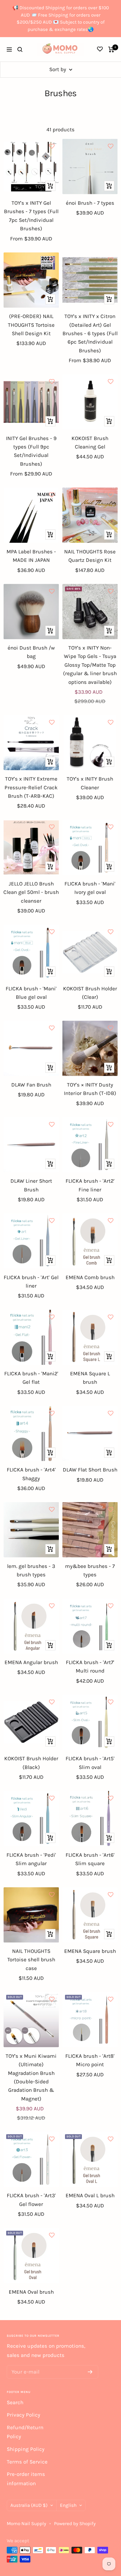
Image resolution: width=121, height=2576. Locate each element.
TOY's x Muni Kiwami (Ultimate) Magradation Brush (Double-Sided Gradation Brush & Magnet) (31, 2077)
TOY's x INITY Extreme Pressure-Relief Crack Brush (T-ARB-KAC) (31, 787)
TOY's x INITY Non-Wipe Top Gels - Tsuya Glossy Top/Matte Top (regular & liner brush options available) (90, 665)
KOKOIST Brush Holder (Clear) (90, 993)
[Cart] (111, 49)
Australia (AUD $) (29, 2505)
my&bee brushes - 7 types (90, 1570)
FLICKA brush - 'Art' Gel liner (31, 1282)
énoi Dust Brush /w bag (31, 652)
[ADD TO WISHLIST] (52, 146)
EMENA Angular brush (31, 1662)
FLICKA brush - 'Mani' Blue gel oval (31, 993)
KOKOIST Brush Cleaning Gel (90, 443)
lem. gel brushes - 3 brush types (31, 1570)
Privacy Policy (23, 2415)
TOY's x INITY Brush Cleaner (90, 783)
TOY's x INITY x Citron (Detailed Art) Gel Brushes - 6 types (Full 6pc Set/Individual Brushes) (90, 333)
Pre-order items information (26, 2479)
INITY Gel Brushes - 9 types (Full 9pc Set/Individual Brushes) (31, 451)
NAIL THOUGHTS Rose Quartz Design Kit (90, 556)
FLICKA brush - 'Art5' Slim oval (90, 1763)
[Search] (20, 49)
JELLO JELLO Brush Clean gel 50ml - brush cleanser (31, 892)
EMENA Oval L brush (90, 2196)
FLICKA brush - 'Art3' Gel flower (31, 2200)
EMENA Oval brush (31, 2292)
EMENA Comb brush (90, 1277)
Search (15, 2403)
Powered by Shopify (75, 2523)
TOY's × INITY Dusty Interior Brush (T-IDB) (90, 1089)
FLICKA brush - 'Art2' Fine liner (90, 1185)
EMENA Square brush (90, 1951)
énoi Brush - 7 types (90, 203)
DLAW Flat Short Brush (90, 1470)
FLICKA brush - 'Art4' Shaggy (31, 1474)
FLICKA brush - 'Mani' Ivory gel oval (90, 888)
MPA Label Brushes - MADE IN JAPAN (31, 556)
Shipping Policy (26, 2449)
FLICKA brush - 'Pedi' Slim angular (31, 1859)
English (68, 2505)
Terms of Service (27, 2462)
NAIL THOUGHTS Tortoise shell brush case (31, 1960)
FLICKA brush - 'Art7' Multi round (90, 1667)
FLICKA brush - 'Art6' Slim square (90, 1859)
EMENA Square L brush (90, 1378)
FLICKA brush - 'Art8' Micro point (90, 2060)
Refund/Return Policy (25, 2432)
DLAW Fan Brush (31, 1085)
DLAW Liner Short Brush (31, 1185)
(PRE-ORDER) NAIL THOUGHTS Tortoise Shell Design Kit (31, 325)
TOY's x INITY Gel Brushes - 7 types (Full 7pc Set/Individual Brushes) (31, 216)
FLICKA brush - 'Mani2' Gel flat (31, 1378)
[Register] (90, 2372)
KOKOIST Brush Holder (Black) (31, 1763)
